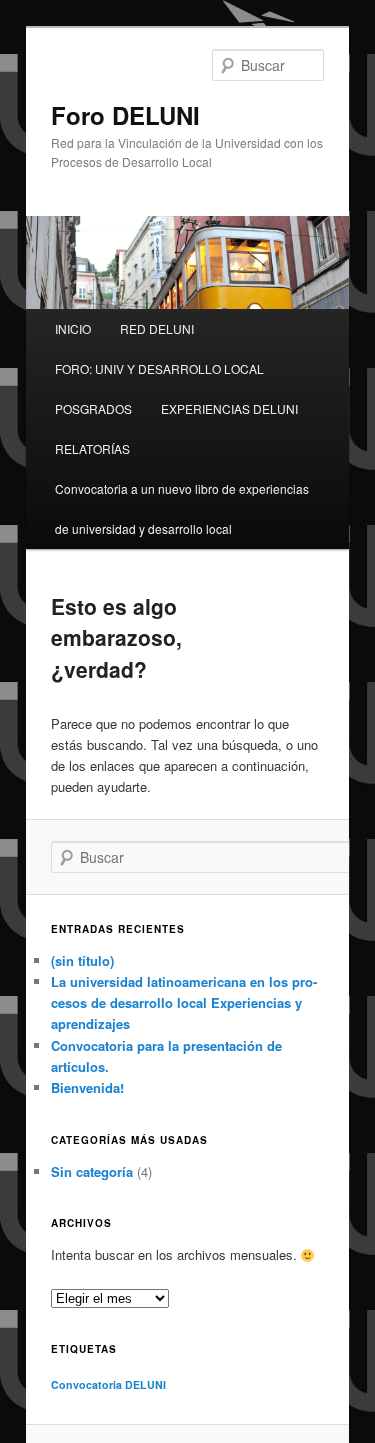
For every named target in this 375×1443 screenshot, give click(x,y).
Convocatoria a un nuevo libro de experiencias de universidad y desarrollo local (182, 508)
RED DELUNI (157, 328)
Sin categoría (92, 1171)
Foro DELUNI (125, 115)
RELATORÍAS (92, 448)
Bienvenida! (87, 1087)
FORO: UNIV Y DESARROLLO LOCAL (159, 368)
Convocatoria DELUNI (108, 1384)
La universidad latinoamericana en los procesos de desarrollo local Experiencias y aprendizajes (184, 1002)
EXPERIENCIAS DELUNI (229, 408)
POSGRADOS (93, 408)
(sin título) (82, 960)
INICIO (73, 328)
